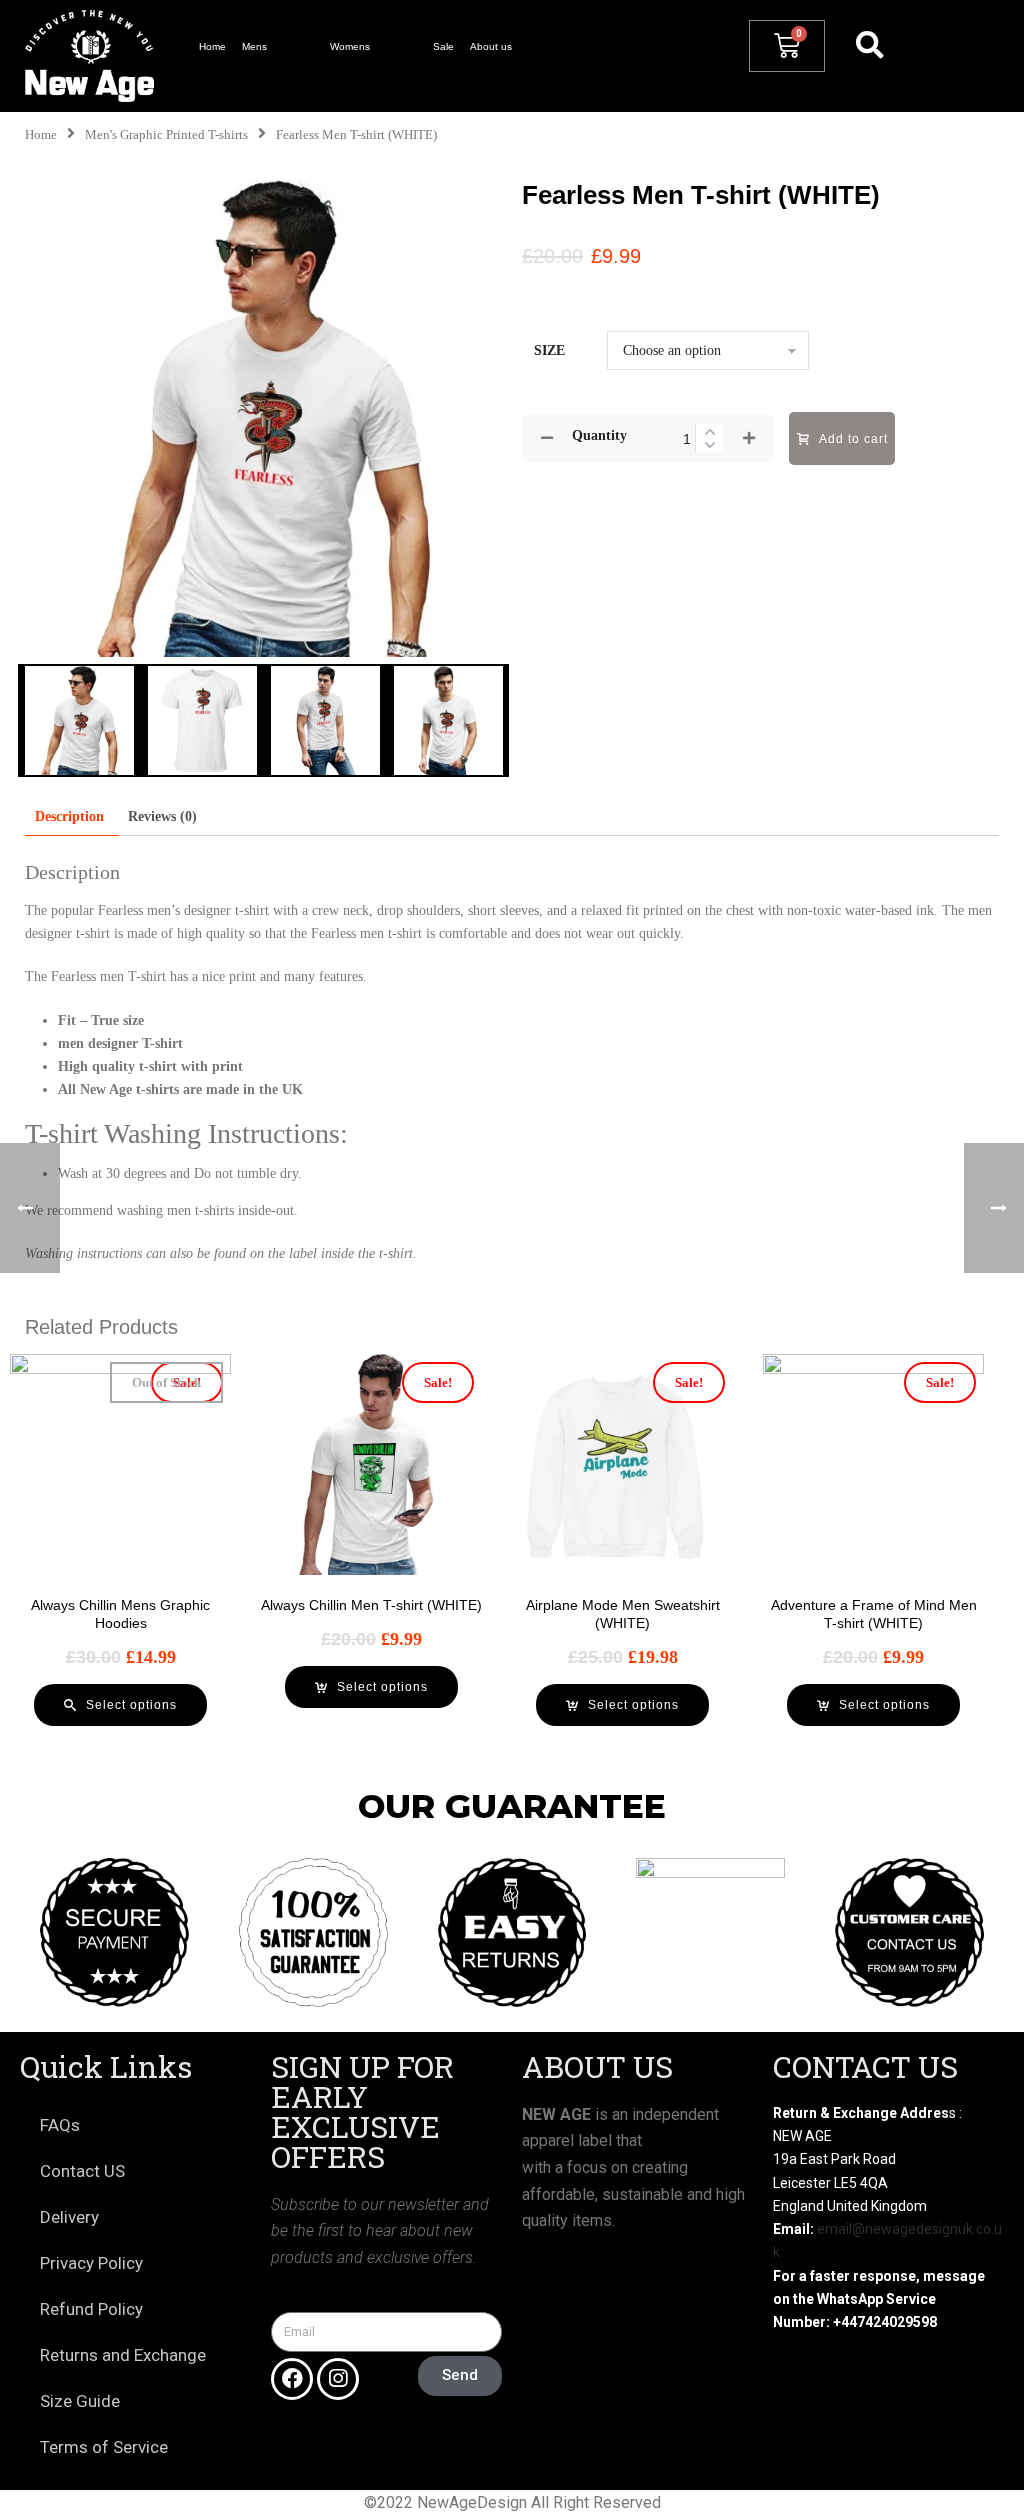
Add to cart (853, 439)
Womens (350, 46)
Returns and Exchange (123, 2355)
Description (69, 816)
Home (212, 46)
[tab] (69, 816)
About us (491, 46)
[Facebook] (292, 2379)
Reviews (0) (162, 816)
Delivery (69, 2217)
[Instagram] (338, 2379)
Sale (443, 46)
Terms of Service (104, 2447)
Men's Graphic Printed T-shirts (166, 135)
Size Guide (80, 2401)
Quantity (599, 435)
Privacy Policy (91, 2263)
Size (549, 350)
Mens (254, 46)
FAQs (60, 2125)
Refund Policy (91, 2309)
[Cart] (787, 46)
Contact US (82, 2171)
